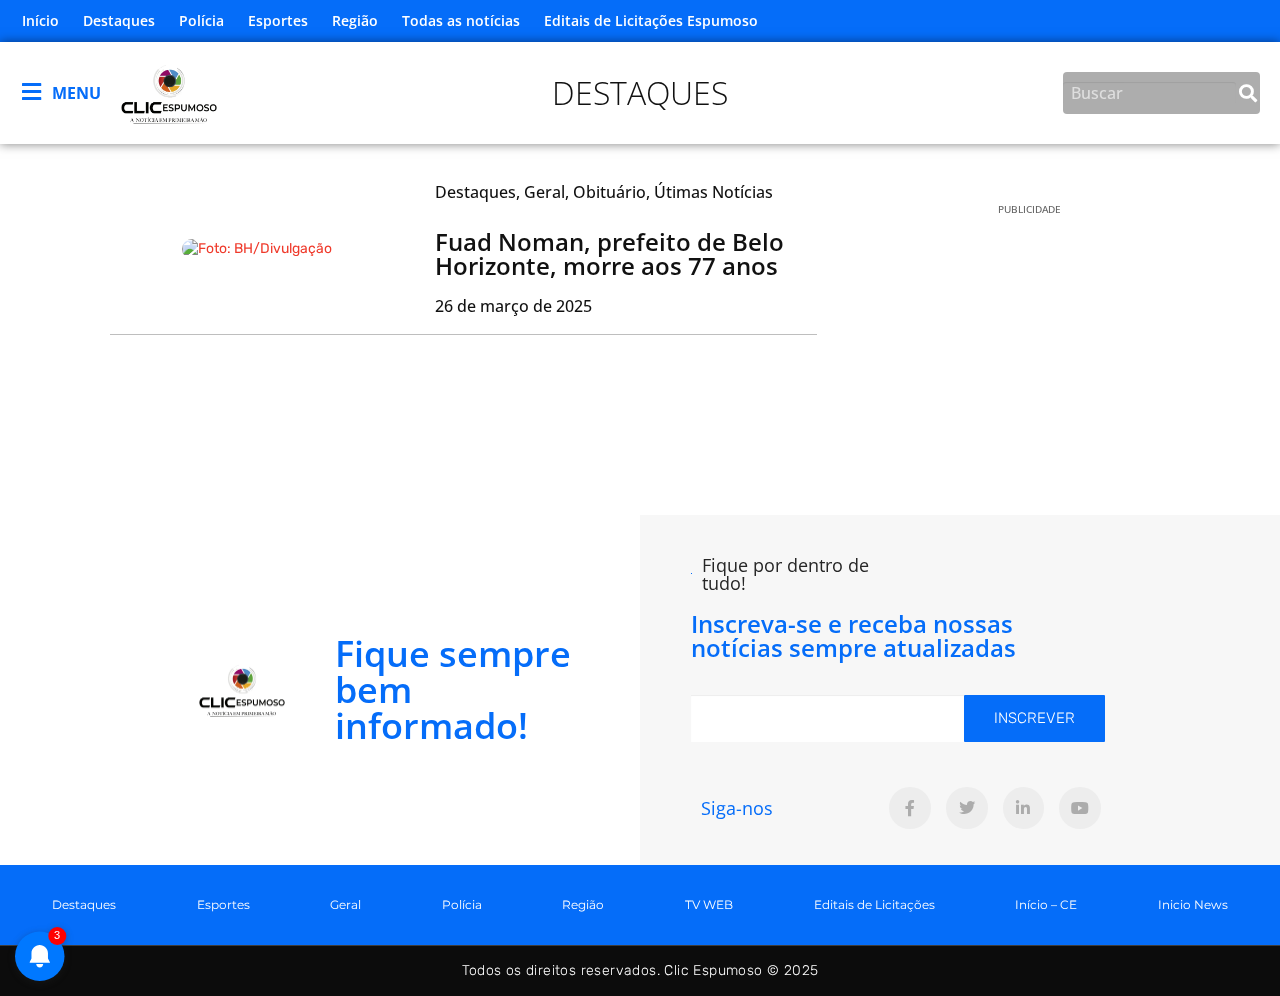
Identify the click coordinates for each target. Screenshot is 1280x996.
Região (355, 20)
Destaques (119, 20)
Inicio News (1193, 904)
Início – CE (1046, 904)
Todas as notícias (461, 20)
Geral (345, 904)
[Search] (1248, 93)
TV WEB (709, 904)
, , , (604, 192)
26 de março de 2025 (513, 306)
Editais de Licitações (874, 904)
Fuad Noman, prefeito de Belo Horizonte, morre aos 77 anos (609, 253)
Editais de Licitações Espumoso (651, 20)
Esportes (278, 20)
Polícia (201, 20)
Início (40, 20)
